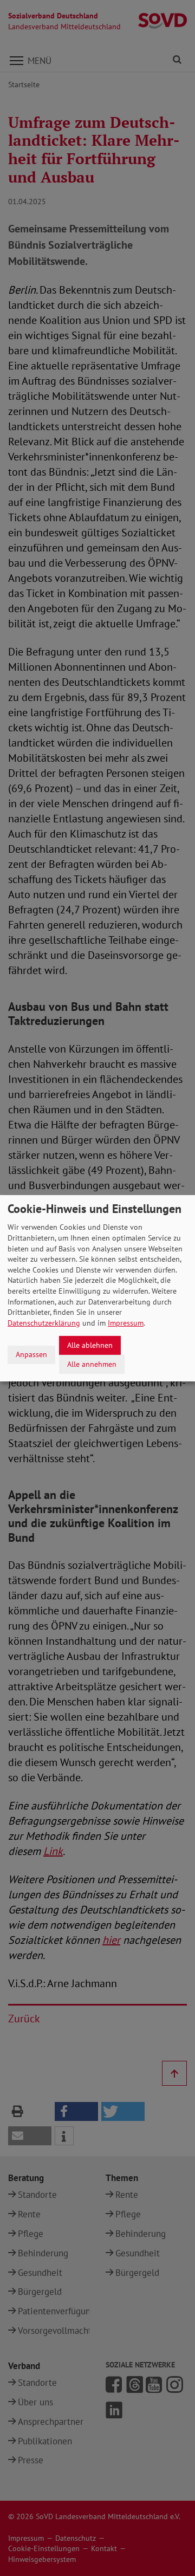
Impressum (126, 1323)
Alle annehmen (92, 1364)
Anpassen (31, 1354)
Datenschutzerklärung (44, 1323)
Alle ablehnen (90, 1345)
